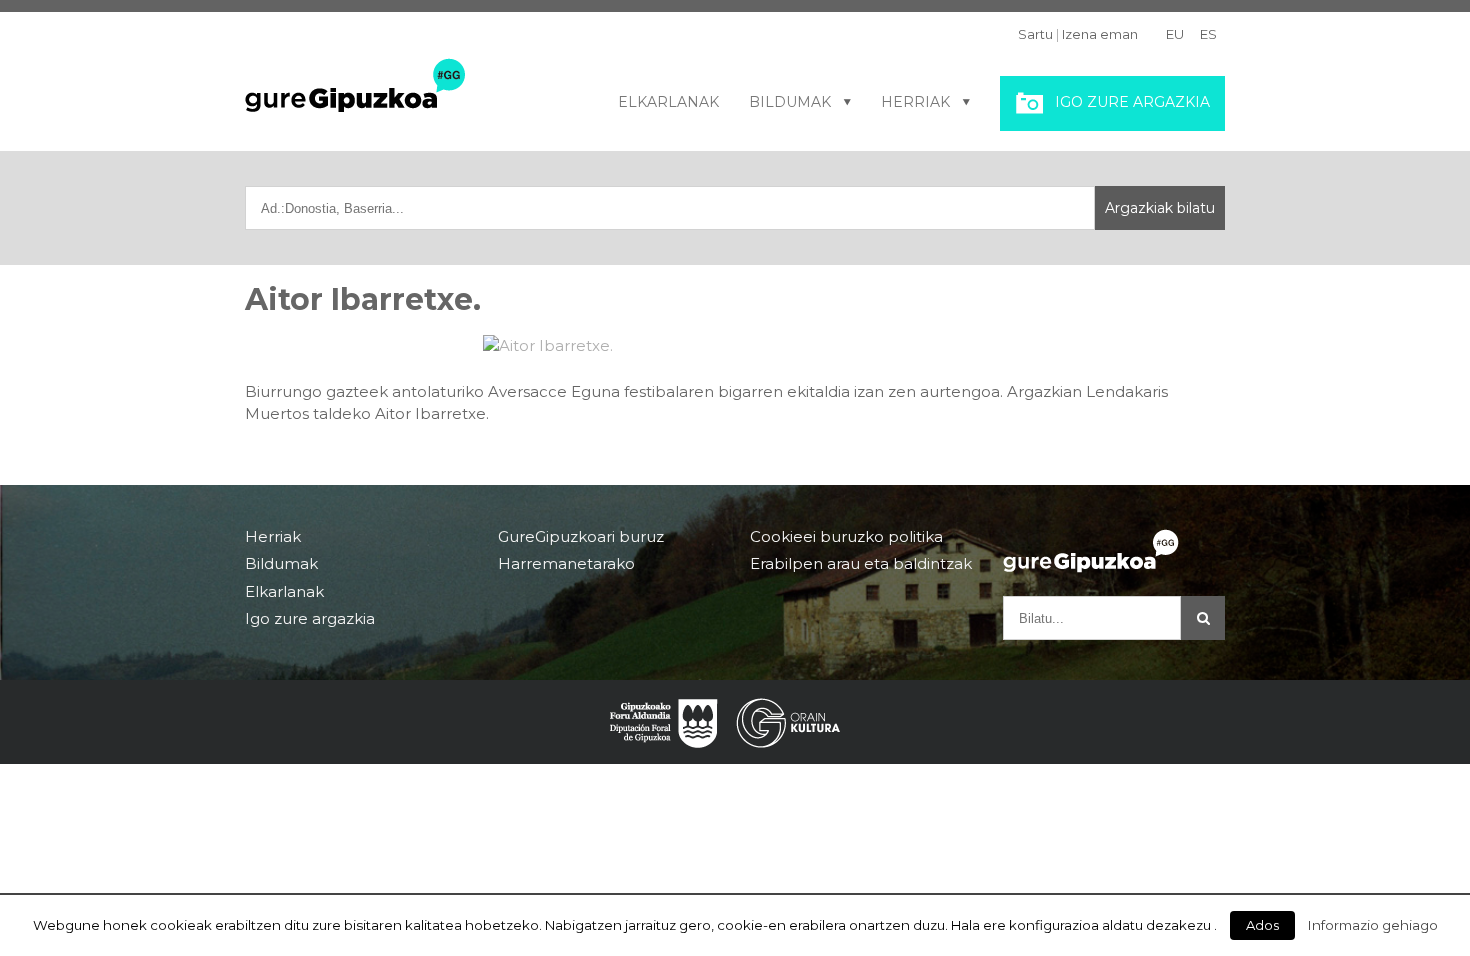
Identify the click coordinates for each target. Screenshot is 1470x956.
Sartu (1035, 34)
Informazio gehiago (1373, 925)
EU (1175, 34)
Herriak (915, 102)
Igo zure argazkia (1132, 102)
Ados (1262, 925)
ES (1208, 34)
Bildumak (790, 102)
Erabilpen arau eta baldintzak (861, 563)
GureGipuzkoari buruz (581, 537)
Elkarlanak (668, 102)
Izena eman (1100, 34)
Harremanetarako (566, 563)
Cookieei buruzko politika (846, 537)
